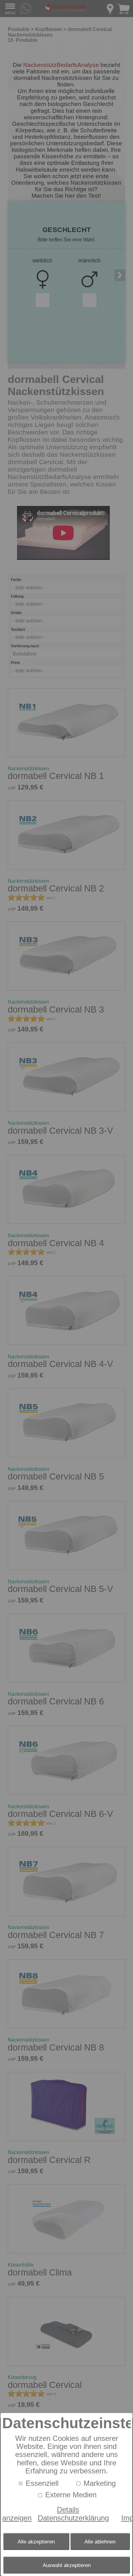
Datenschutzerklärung (73, 2518)
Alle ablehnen (100, 2542)
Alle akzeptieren (36, 2542)
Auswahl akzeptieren (67, 2565)
